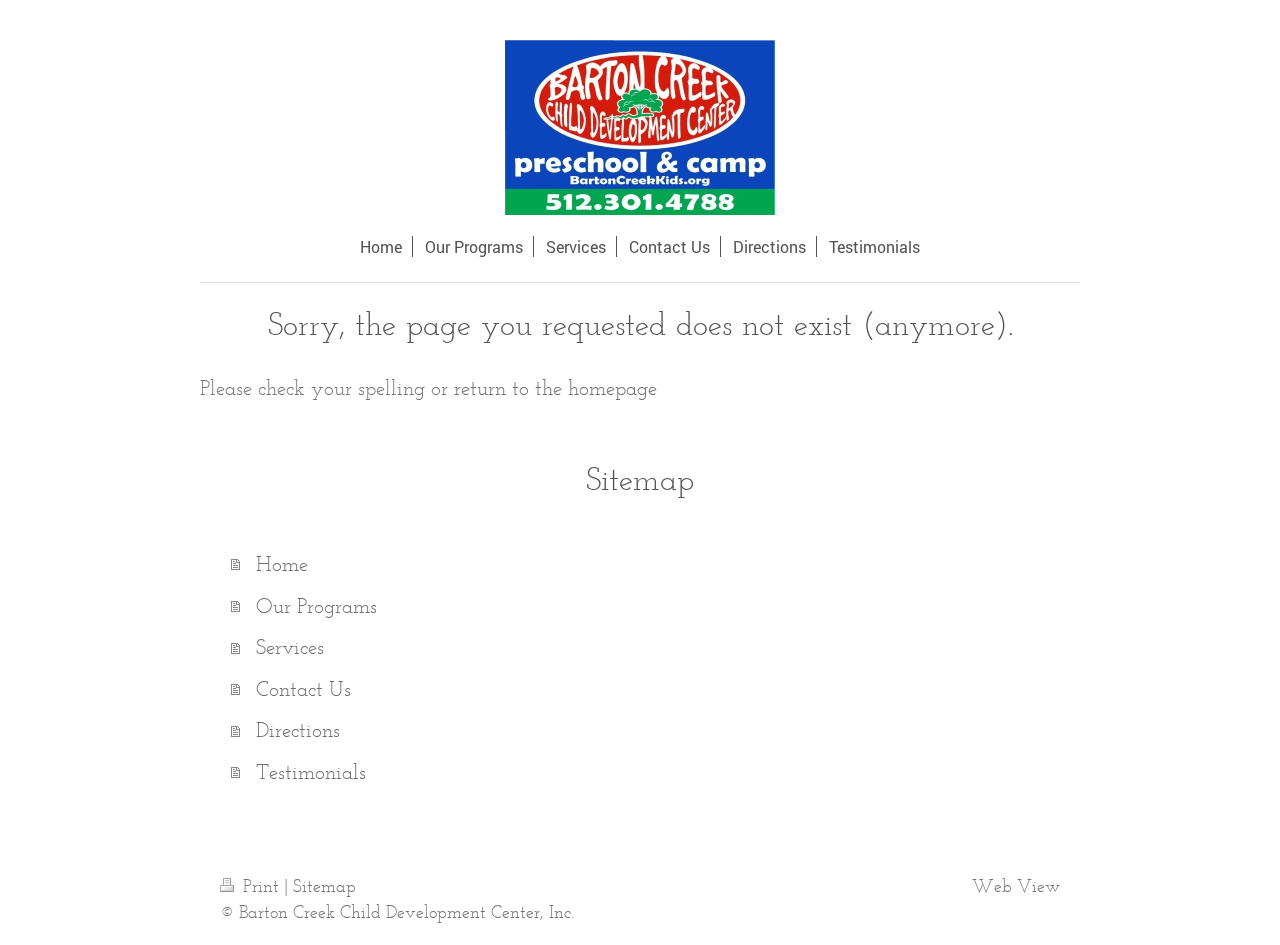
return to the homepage (555, 387)
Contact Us (303, 688)
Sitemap (324, 886)
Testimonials (311, 771)
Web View (1016, 886)
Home (282, 563)
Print (261, 886)
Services (290, 646)
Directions (298, 729)
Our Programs (316, 605)
